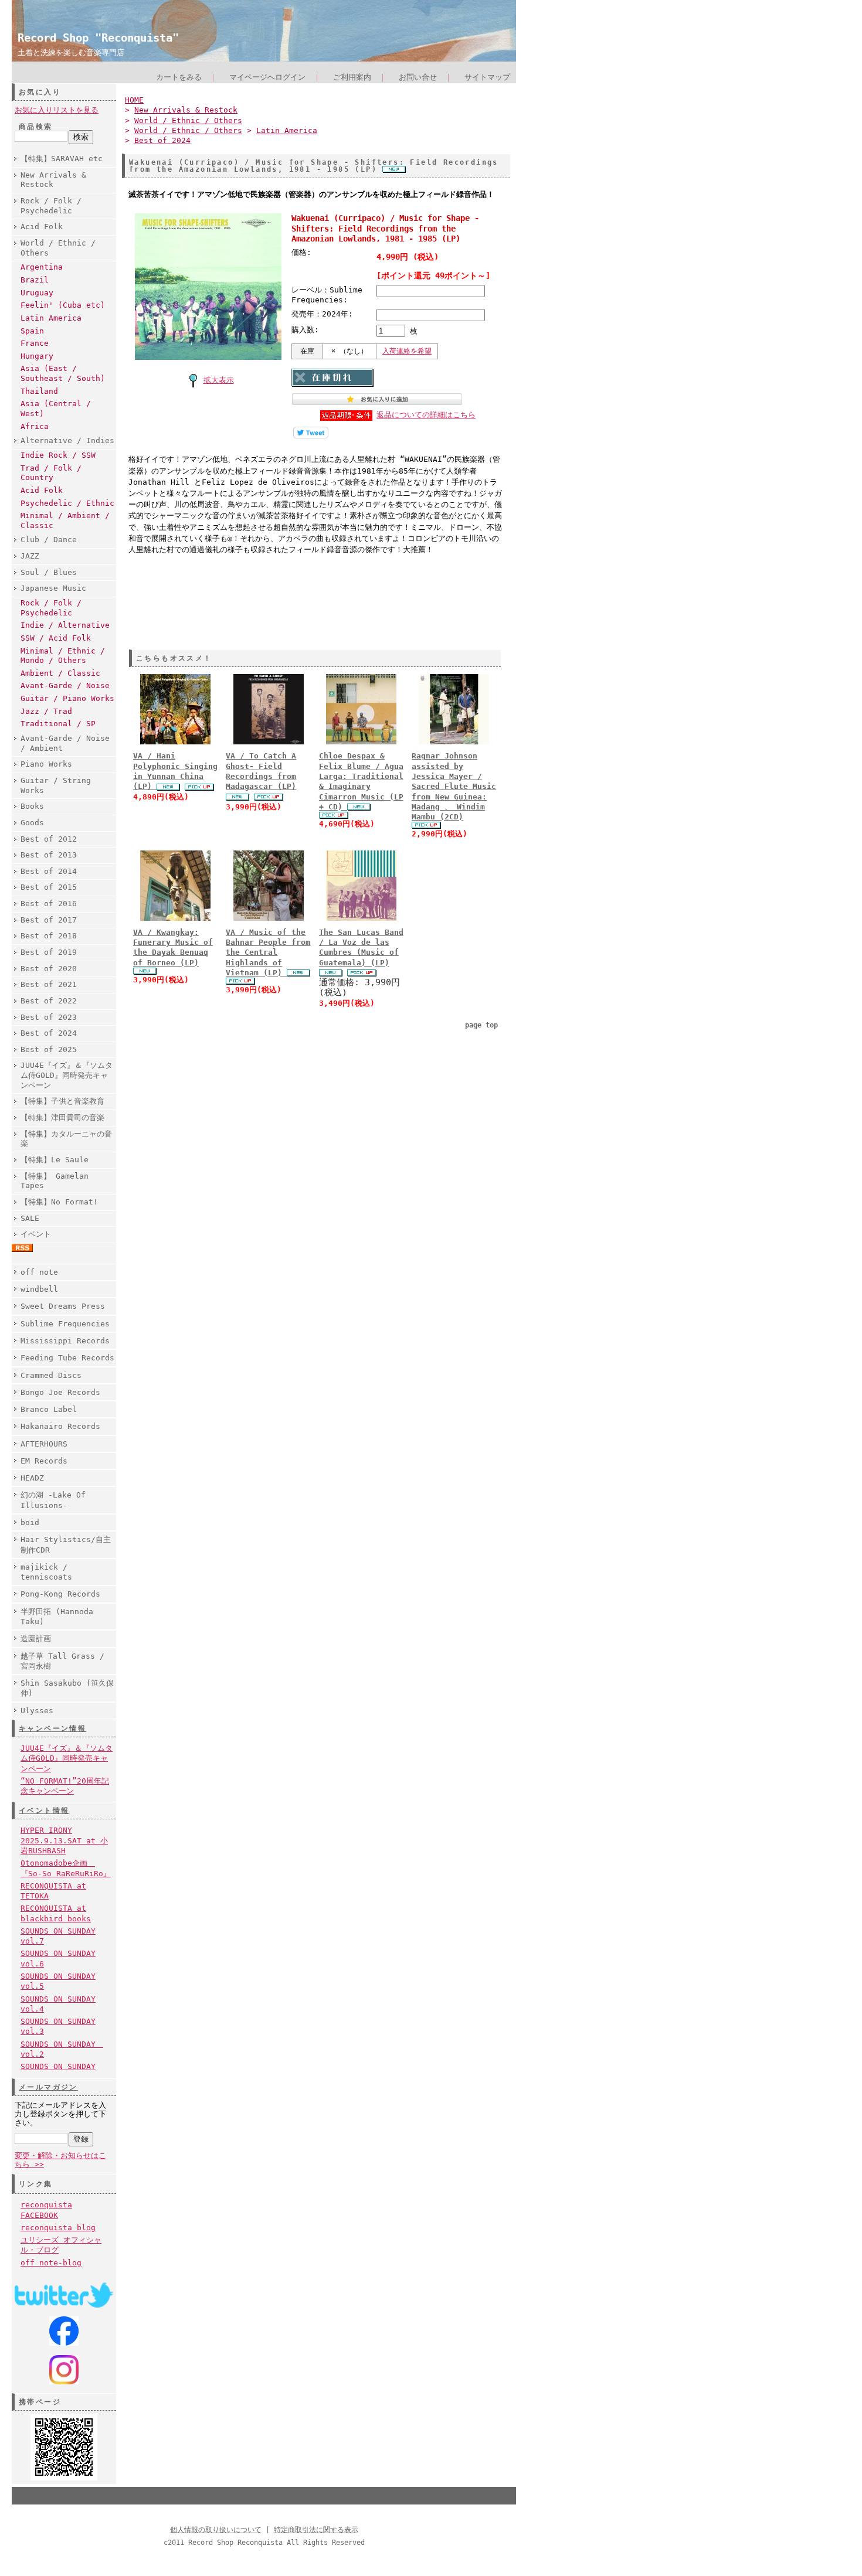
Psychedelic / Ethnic (67, 503)
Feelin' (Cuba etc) (63, 305)
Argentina (42, 267)
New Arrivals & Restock (53, 180)
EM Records (44, 1461)
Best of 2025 (49, 1049)
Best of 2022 (49, 1001)
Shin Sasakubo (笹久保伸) (67, 1688)
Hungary (37, 356)
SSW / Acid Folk (56, 638)
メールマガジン (48, 2087)
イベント (36, 1234)
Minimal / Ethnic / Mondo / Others (63, 656)
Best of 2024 (49, 1033)
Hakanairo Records (60, 1426)
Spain (32, 331)
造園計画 (36, 1639)
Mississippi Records (65, 1341)
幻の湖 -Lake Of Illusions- (53, 1500)
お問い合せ (418, 77)
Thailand (39, 391)
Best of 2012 (49, 839)
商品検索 (36, 127)
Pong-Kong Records (60, 1594)
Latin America (51, 318)
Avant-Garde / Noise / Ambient (65, 743)
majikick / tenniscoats (46, 1572)
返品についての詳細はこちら (426, 415)
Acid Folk (42, 227)
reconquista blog (58, 2228)
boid (30, 1522)
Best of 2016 (49, 904)
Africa (35, 426)
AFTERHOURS (44, 1444)
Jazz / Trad (46, 711)
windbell (39, 1289)
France (35, 343)
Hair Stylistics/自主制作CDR (66, 1544)
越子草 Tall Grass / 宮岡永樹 (62, 1661)
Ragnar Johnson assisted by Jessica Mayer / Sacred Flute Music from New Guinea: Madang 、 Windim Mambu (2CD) (454, 786)
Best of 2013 (49, 855)
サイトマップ (487, 77)
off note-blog (51, 2263)
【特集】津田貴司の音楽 (62, 1117)
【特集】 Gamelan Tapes (55, 1181)
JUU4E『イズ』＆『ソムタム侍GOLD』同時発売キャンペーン (67, 1075)
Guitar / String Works (56, 785)
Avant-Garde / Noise (65, 685)
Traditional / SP (58, 724)
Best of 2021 (49, 984)
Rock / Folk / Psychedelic (51, 206)
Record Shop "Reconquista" (98, 38)
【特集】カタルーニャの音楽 (66, 1139)
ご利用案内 (352, 77)
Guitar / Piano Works (67, 698)
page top (481, 1025)
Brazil (35, 280)
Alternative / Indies (67, 440)
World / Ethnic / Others (58, 248)
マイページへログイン (267, 77)
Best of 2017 (49, 920)
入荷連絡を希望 (407, 351)
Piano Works (46, 764)
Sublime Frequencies (65, 1324)
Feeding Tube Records (67, 1358)
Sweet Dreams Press (63, 1306)
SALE (30, 1218)
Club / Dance (49, 540)
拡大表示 (219, 380)
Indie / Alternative (65, 625)
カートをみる (179, 77)
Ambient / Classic (60, 673)
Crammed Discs (51, 1375)
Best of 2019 (49, 952)
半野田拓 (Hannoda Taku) (57, 1617)
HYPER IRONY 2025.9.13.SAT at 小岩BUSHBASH (64, 1840)
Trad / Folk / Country (51, 473)
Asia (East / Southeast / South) (63, 373)
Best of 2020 (49, 969)
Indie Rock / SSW (58, 455)
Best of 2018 (49, 936)
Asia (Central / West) (56, 409)
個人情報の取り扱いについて (216, 2530)
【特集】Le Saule (55, 1160)
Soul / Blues (49, 572)
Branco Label (49, 1409)
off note (39, 1272)
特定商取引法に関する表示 (316, 2530)
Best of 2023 (49, 1017)
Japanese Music (53, 588)
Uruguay (37, 293)
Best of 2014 (49, 871)
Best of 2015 (49, 887)
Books (32, 806)
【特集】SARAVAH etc (62, 159)
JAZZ (30, 556)
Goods (32, 823)
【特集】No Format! (59, 1202)
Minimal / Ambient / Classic (65, 520)
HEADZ (32, 1478)
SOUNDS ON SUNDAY (58, 2066)
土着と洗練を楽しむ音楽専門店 (71, 52)
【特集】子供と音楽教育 (62, 1101)
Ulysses (37, 1711)
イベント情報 (44, 1811)
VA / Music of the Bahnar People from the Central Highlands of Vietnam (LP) (268, 952)
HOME (134, 100)
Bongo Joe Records (60, 1392)
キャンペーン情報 (52, 1728)
